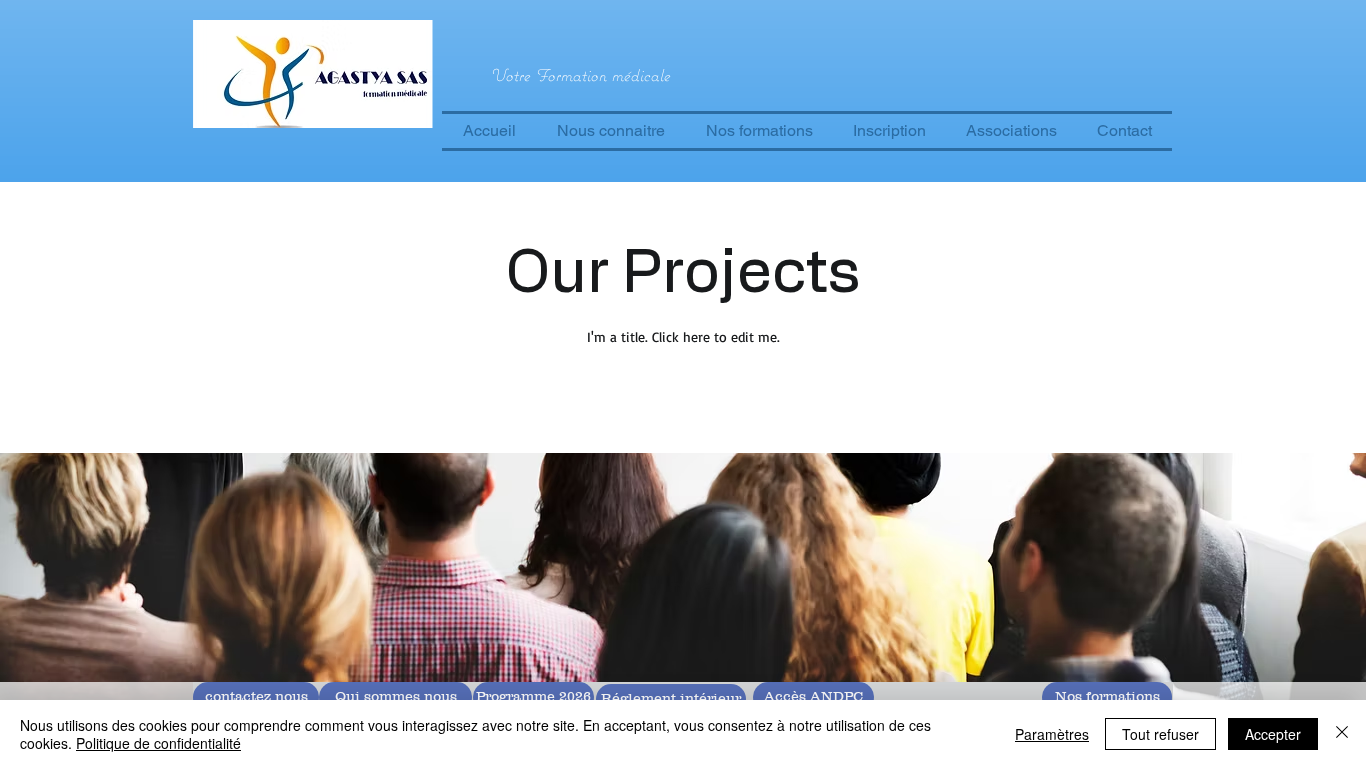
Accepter (1273, 734)
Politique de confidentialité (158, 743)
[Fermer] (1342, 734)
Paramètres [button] (1052, 734)
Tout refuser (1160, 734)
